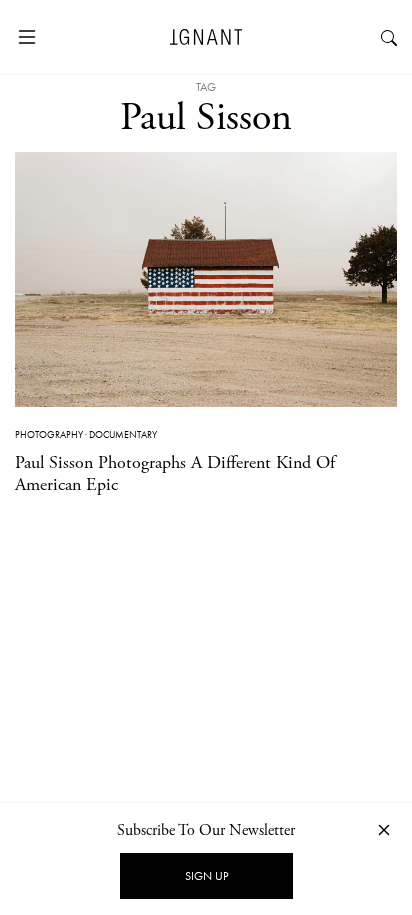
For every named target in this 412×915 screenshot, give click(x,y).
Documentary (123, 434)
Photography (49, 434)
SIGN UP (206, 876)
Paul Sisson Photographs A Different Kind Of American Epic (175, 473)
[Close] (384, 829)
